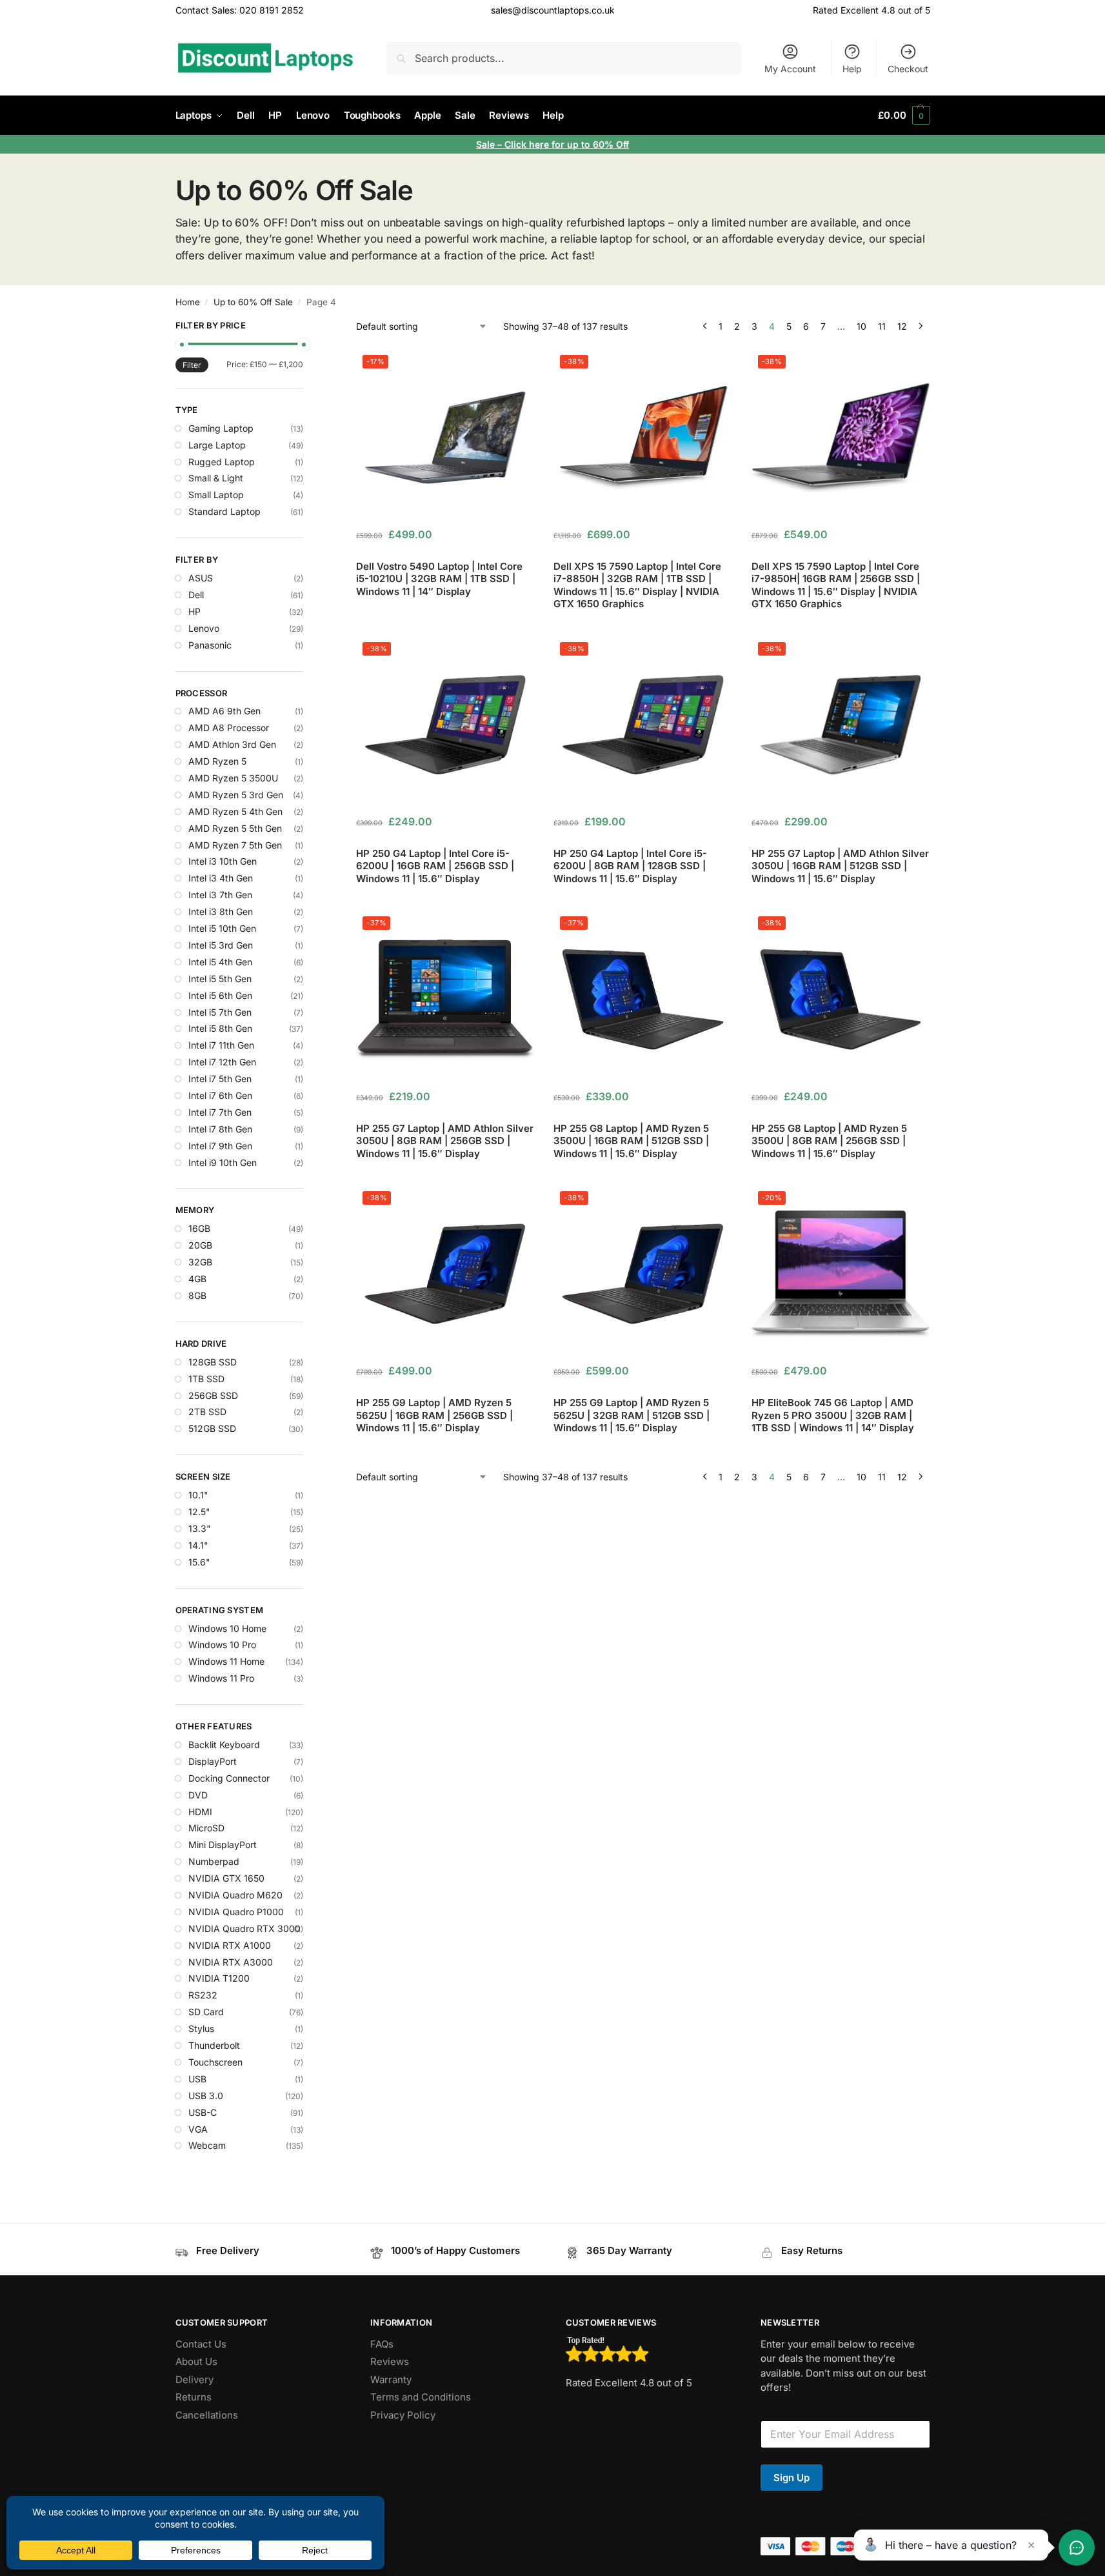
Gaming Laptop (221, 428)
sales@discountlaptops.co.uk (553, 10)
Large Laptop (217, 445)
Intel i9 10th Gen (223, 1162)
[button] (904, 116)
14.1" (198, 1545)
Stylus (201, 2028)
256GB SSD (213, 1395)
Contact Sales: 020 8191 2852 (240, 10)
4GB (197, 1279)
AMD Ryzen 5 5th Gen (235, 828)
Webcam (207, 2145)
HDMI (200, 1812)
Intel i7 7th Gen (220, 1112)
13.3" (200, 1528)
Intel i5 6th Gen (220, 995)
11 (882, 326)
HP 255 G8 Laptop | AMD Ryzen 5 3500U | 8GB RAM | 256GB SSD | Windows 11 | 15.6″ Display (829, 1141)
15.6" (199, 1562)
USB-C (203, 2112)
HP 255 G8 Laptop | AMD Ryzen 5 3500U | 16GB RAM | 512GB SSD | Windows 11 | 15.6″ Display (631, 1141)
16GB (199, 1228)
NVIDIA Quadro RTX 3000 (244, 1928)
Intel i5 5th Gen (220, 979)
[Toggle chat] (1077, 2548)
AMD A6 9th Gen (224, 711)
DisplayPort (213, 1761)
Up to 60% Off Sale (253, 302)
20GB (200, 1245)
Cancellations (207, 2415)
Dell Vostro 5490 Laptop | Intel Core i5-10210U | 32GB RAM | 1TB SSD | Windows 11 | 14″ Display (439, 579)
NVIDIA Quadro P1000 (236, 1912)
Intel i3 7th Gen (220, 895)
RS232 (203, 1995)
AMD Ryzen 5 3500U (233, 778)
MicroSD (206, 1828)
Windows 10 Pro (222, 1645)
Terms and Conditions (421, 2397)
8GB (197, 1295)
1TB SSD (206, 1379)
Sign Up (791, 2478)
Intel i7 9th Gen (220, 1146)
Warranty (391, 2380)
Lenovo (204, 628)
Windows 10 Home (227, 1628)
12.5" (199, 1512)
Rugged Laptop (222, 462)
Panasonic (210, 645)
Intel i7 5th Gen (220, 1079)
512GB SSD (212, 1428)
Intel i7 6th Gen (220, 1095)
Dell (196, 595)
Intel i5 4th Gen (220, 962)
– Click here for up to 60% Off (563, 144)
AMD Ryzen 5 (217, 761)
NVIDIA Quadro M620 (235, 1895)
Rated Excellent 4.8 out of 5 (871, 10)
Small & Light (216, 478)
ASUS (201, 578)
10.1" (198, 1495)
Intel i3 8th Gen (221, 911)
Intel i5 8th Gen (220, 1028)
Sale (487, 144)
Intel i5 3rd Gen (221, 945)
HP (194, 611)
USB (197, 2079)
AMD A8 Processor (229, 728)
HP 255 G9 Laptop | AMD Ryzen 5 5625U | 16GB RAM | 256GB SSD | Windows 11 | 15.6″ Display (434, 1415)
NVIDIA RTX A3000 (231, 1962)
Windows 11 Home (226, 1661)
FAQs (382, 2344)
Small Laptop (216, 495)
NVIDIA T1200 (219, 1978)
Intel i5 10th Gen (222, 928)
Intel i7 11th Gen (221, 1045)
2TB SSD (207, 1412)
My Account (790, 69)
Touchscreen (215, 2062)
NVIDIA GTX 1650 (226, 1878)
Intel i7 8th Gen (220, 1129)
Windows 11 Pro (221, 1678)
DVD (198, 1795)
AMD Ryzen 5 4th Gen (235, 811)
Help (852, 69)
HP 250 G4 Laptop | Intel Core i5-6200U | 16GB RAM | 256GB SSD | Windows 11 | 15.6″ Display (435, 866)
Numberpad (214, 1861)
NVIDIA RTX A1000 (230, 1945)
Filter (192, 365)
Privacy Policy (403, 2415)
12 (902, 326)
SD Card (206, 2012)
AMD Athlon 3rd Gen (232, 744)
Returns (194, 2397)
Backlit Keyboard (224, 1745)
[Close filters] (307, 327)
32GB (200, 1262)
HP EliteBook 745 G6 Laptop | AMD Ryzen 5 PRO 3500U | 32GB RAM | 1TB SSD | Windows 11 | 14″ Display (833, 1415)
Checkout (908, 69)
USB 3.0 (206, 2096)
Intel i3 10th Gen (223, 861)
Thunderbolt (214, 2045)
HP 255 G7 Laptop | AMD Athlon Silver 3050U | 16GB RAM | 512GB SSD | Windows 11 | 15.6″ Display (840, 866)
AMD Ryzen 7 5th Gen (235, 845)
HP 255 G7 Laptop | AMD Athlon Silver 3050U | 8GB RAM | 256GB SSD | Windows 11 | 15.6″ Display (445, 1141)
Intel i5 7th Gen (220, 1012)
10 (861, 326)
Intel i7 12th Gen (222, 1062)
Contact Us (201, 2344)
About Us (196, 2361)
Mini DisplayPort (223, 1845)
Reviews (390, 2361)
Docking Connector (229, 1778)
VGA (198, 2129)
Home (188, 302)
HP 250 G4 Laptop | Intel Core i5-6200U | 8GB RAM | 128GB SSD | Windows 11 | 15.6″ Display (630, 866)
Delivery (194, 2380)
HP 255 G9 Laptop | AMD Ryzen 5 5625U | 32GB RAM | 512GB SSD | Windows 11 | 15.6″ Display (632, 1415)
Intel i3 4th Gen (221, 878)
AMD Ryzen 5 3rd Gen (236, 795)
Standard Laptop (224, 511)
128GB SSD (213, 1362)
